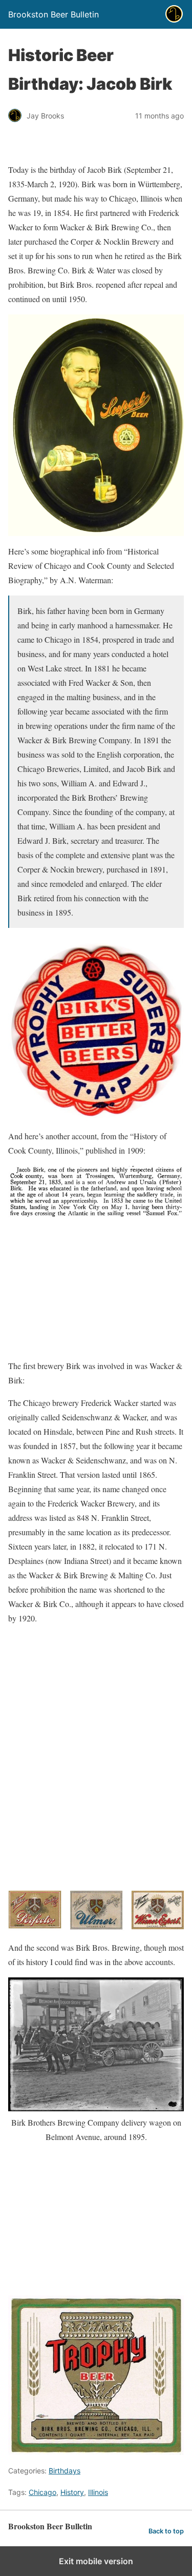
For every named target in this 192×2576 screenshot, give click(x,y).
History (72, 2492)
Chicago (42, 2492)
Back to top (166, 2531)
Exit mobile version (96, 2561)
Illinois (98, 2492)
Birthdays (65, 2471)
